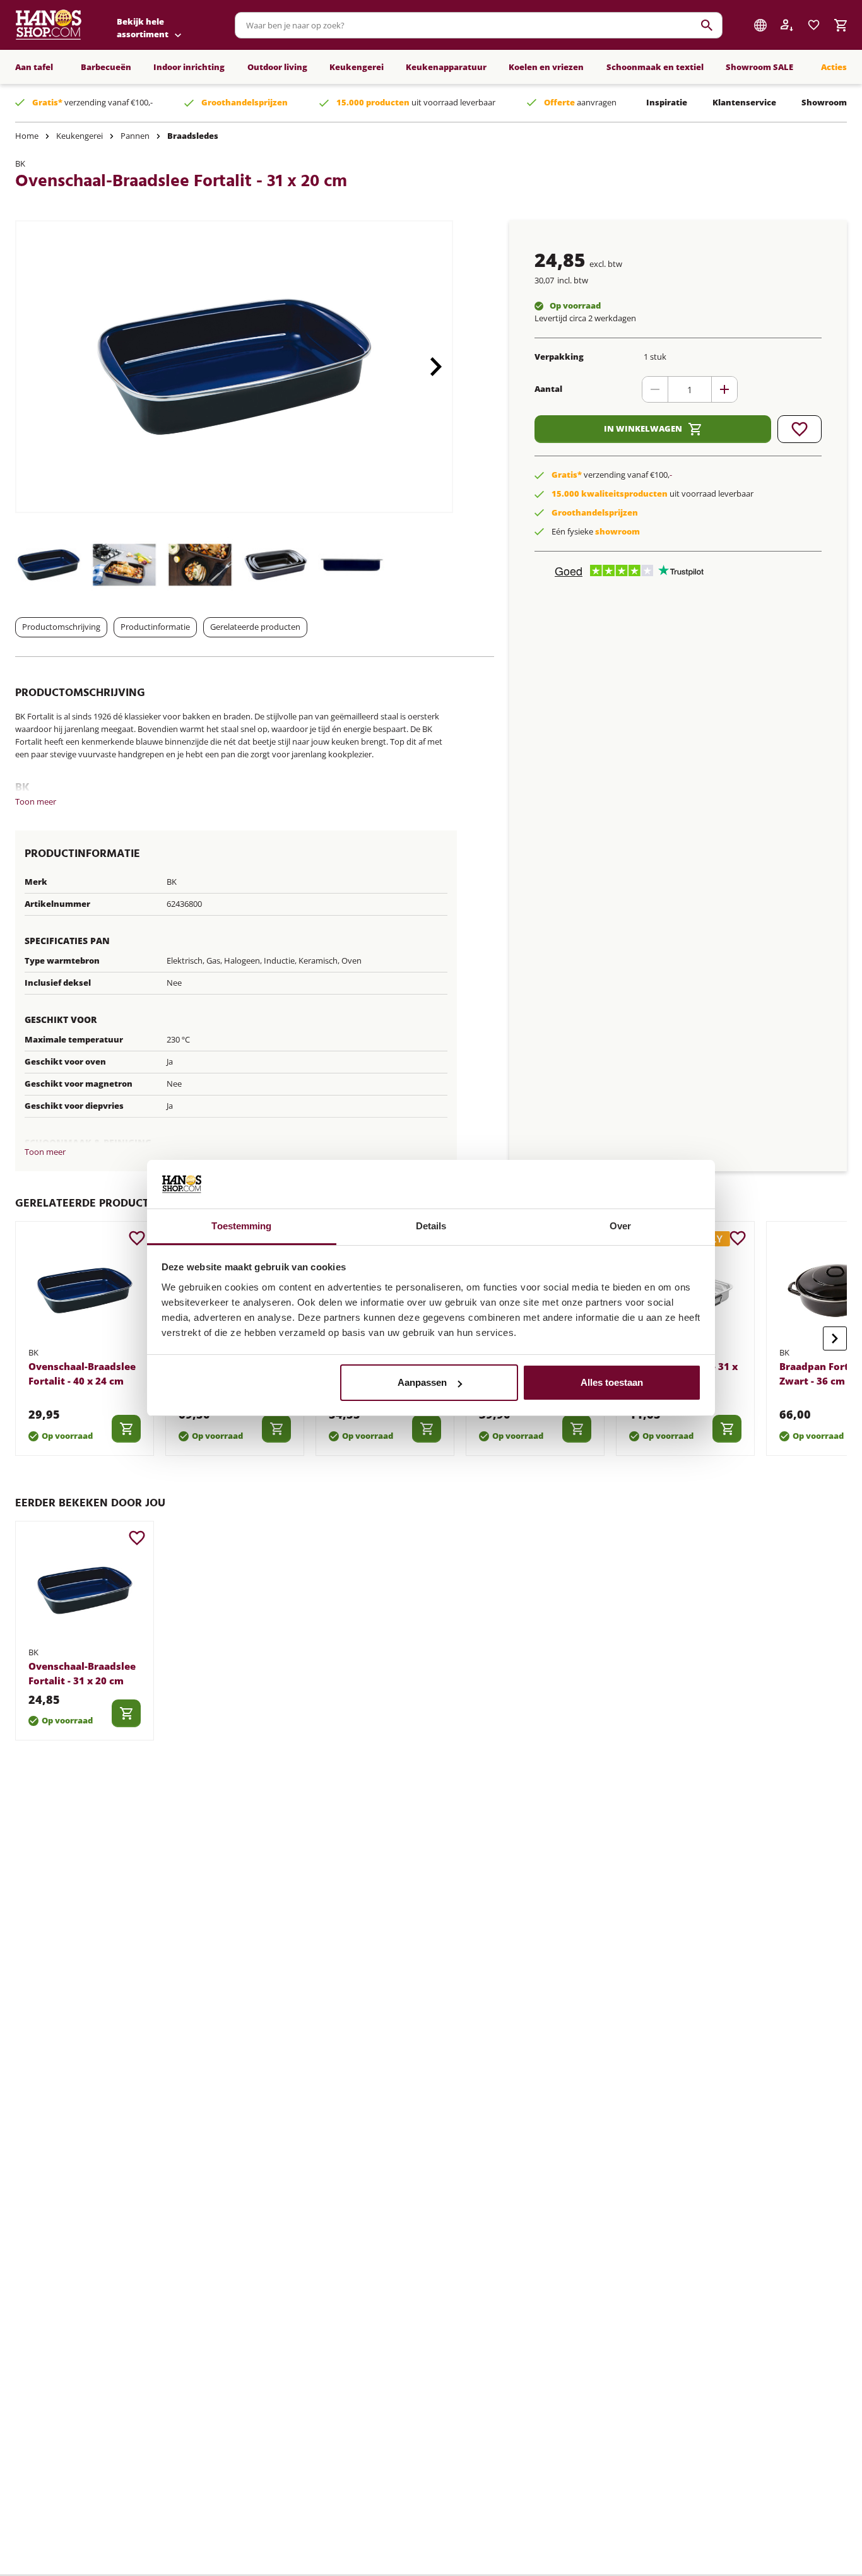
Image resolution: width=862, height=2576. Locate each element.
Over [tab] (620, 1226)
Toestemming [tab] (241, 1226)
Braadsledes (193, 136)
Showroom (824, 102)
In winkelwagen (643, 428)
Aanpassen (422, 1382)
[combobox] (479, 25)
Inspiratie (667, 102)
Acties (834, 67)
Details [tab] (431, 1226)
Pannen (135, 136)
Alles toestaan (612, 1382)
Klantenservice (744, 102)
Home (27, 136)
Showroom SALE (759, 67)
